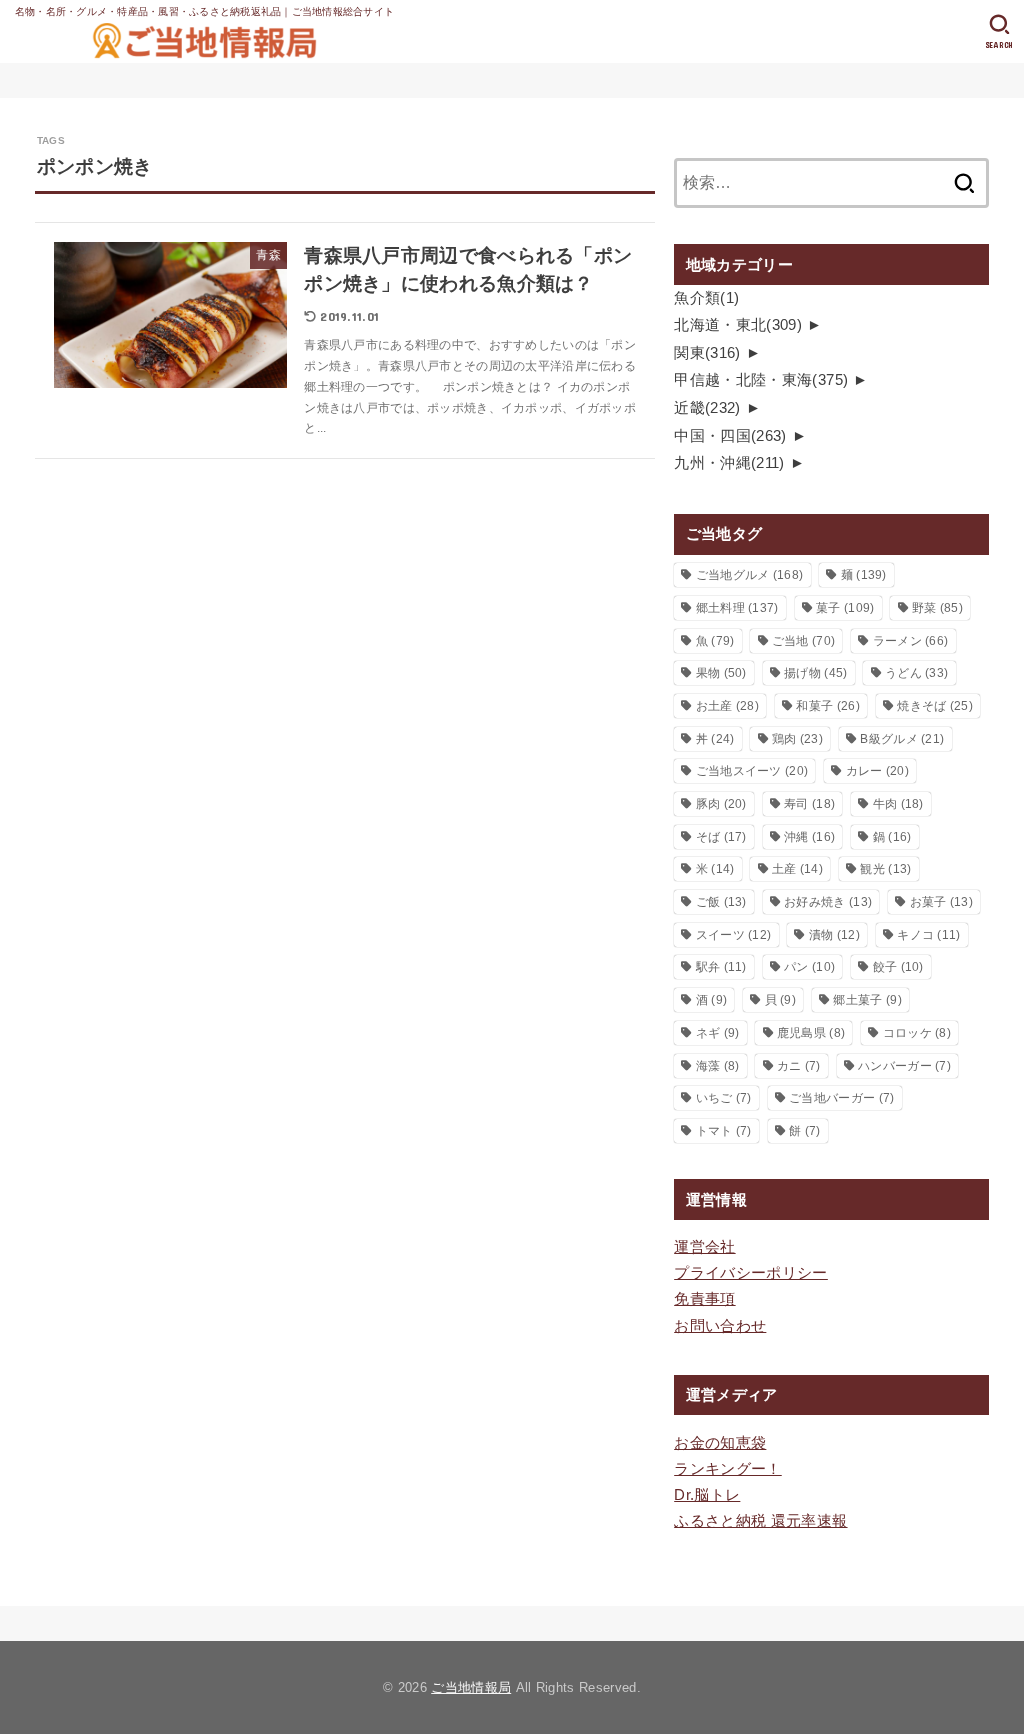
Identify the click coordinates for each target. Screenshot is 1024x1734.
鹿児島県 (811, 1033)
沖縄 (809, 837)
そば (721, 837)
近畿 (707, 408)
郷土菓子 (867, 1000)
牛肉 (898, 804)
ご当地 (803, 641)
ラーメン (911, 641)
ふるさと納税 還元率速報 (760, 1521)
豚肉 (721, 804)
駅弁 (721, 967)
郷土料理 (737, 608)
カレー (877, 771)
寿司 (809, 804)
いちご (724, 1098)
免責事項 (704, 1299)
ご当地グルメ (750, 575)
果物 (721, 673)
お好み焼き (828, 902)
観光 (885, 869)
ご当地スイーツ (752, 771)
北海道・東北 (738, 325)
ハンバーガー (904, 1066)
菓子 (845, 608)
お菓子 (941, 902)
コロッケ (917, 1033)
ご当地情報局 (471, 1687)
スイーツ (734, 935)
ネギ (718, 1033)
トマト (724, 1131)
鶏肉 (797, 739)
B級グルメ (902, 739)
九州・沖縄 (729, 463)
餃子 (898, 967)
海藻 (718, 1066)
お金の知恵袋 (720, 1443)
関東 (707, 353)
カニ (799, 1066)
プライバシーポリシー (751, 1273)
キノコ (928, 935)
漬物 (834, 935)
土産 (797, 869)
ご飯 (721, 902)
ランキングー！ (728, 1469)
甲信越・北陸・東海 (761, 380)
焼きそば (935, 706)
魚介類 (706, 298)
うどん (916, 673)
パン (809, 967)
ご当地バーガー (841, 1098)
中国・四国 (730, 436)
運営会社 (704, 1247)
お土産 (727, 706)
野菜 (937, 608)
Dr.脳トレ (707, 1495)
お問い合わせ (720, 1326)
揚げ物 (815, 673)
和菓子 (827, 706)
